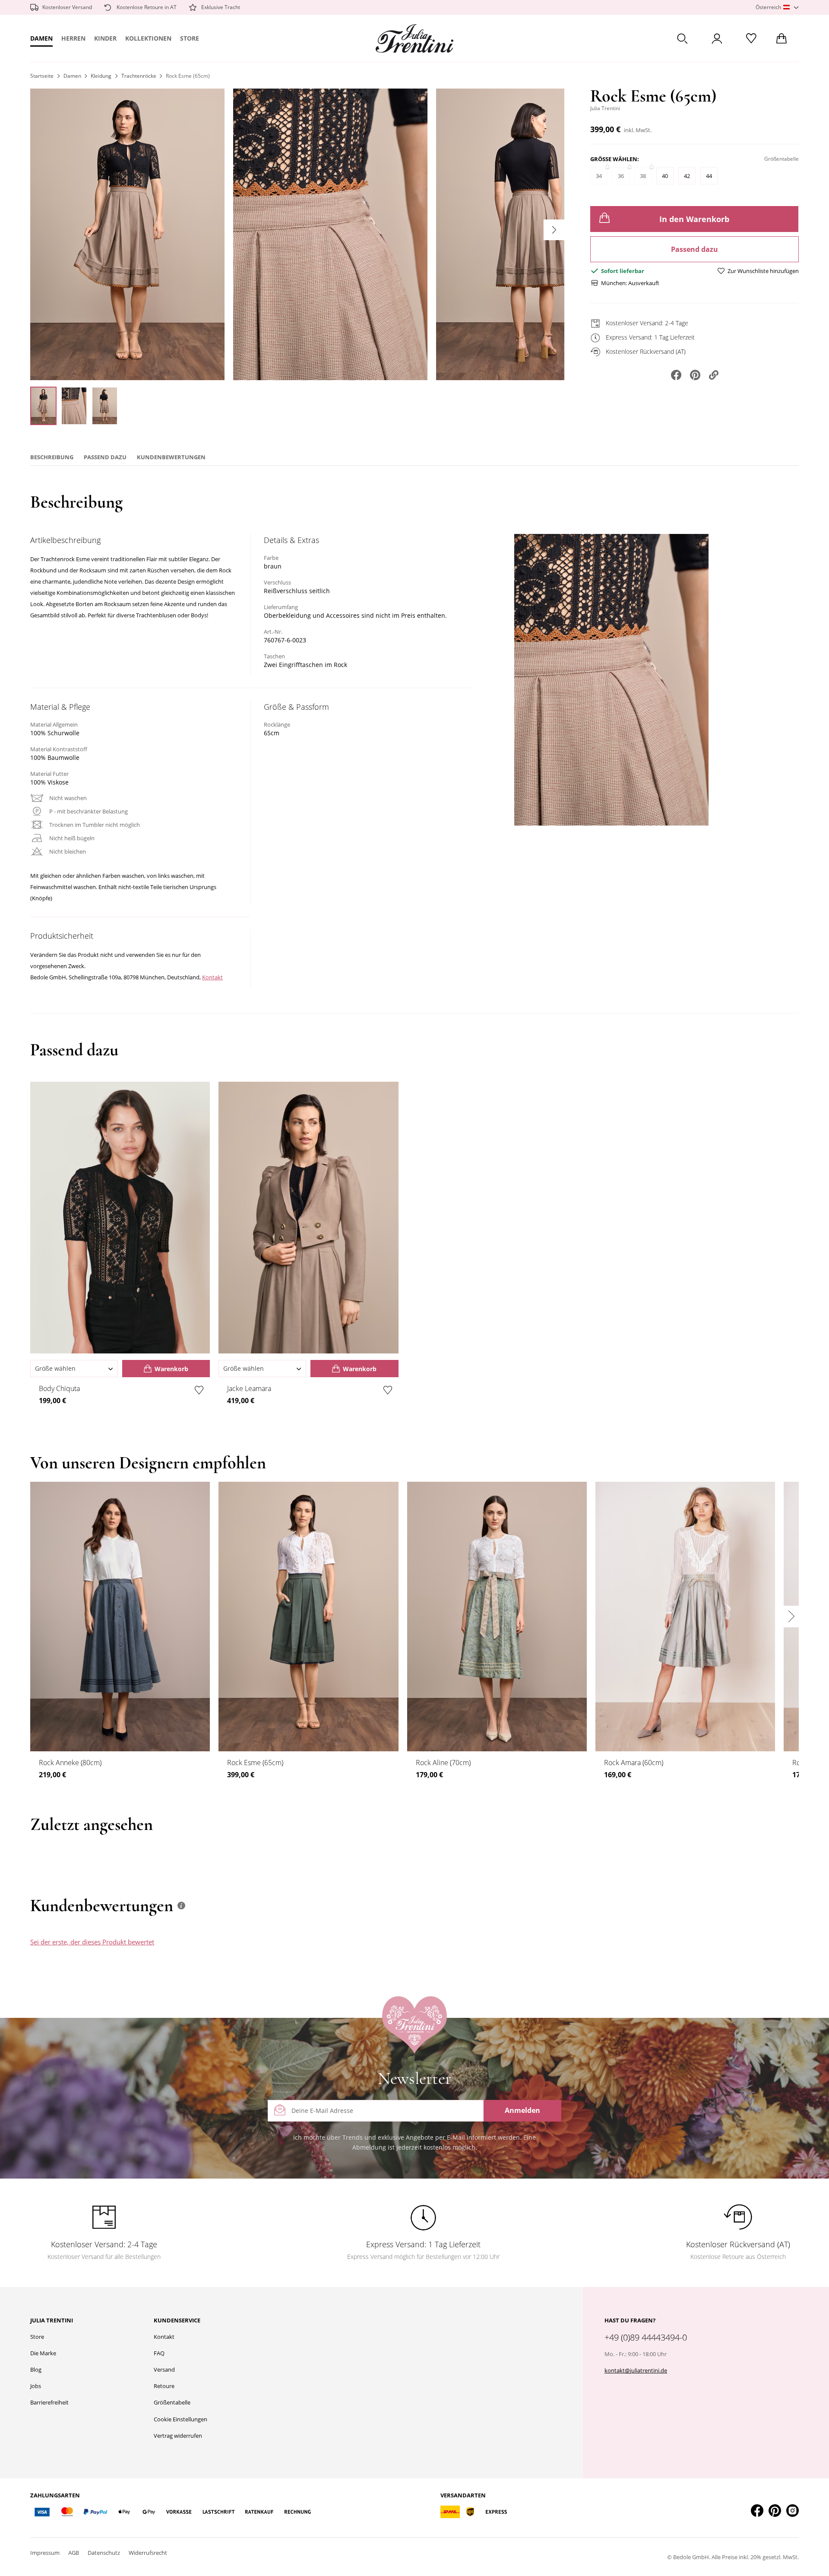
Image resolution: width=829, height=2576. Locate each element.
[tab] (476, 1950)
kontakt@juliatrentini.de (636, 2370)
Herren (73, 38)
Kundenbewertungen (171, 457)
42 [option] (687, 176)
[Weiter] (554, 230)
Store (190, 38)
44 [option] (709, 176)
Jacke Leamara (249, 1388)
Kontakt (212, 977)
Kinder (105, 38)
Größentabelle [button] (782, 159)
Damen (41, 38)
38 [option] (643, 176)
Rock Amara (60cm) (634, 1763)
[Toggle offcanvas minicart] (782, 38)
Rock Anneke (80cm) (70, 1763)
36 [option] (621, 176)
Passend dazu (695, 249)
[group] (695, 174)
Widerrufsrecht (148, 2553)
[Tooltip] (181, 1906)
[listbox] (695, 180)
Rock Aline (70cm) (443, 1763)
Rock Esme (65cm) (255, 1763)
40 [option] (665, 176)
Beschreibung (52, 457)
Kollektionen (148, 38)
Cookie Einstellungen (180, 2419)
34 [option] (599, 176)
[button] (777, 8)
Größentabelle (172, 2402)
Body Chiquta (59, 1388)
